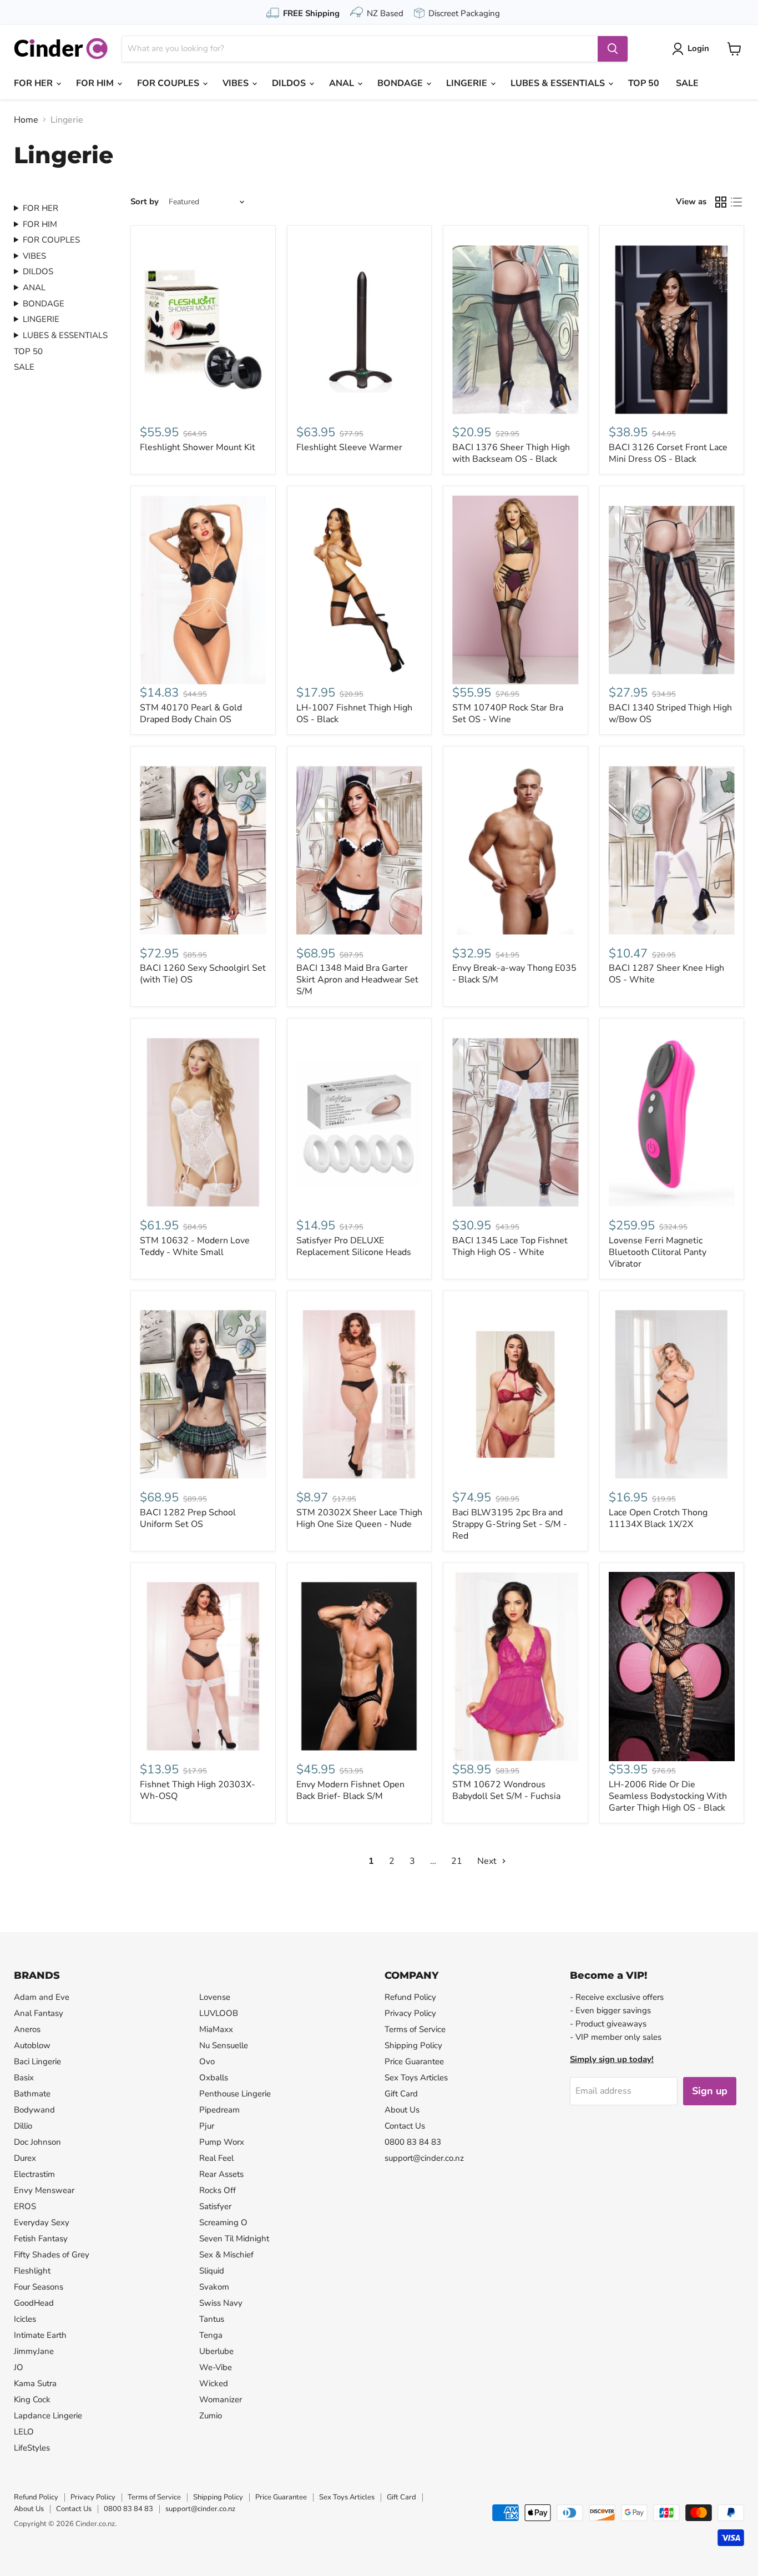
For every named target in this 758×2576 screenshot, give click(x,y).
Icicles (25, 2319)
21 (457, 1861)
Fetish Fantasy (41, 2239)
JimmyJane (34, 2351)
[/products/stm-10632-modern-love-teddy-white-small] (203, 1122)
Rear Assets (221, 2174)
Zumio (211, 2416)
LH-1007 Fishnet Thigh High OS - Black (354, 714)
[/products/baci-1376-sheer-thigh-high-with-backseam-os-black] (516, 329)
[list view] (736, 202)
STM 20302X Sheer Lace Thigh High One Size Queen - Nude (359, 1518)
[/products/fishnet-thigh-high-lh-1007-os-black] (360, 590)
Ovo (207, 2061)
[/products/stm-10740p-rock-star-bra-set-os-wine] (516, 590)
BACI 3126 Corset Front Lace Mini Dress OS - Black (668, 453)
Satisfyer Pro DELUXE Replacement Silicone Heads (354, 1246)
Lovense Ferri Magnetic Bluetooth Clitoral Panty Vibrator (658, 1252)
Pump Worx (222, 2142)
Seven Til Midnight (234, 2239)
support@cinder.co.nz (424, 2158)
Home (26, 120)
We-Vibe (216, 2367)
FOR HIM (96, 83)
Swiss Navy (221, 2303)
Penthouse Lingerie (235, 2094)
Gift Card (401, 2094)
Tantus (212, 2319)
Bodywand (34, 2110)
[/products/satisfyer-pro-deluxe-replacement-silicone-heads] (360, 1122)
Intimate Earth (40, 2335)
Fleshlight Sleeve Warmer (349, 447)
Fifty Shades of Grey (52, 2255)
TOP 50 (644, 83)
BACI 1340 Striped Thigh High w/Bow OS (670, 714)
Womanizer (221, 2399)
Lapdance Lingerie (48, 2416)
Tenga (211, 2335)
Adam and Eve (42, 1997)
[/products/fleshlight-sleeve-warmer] (360, 329)
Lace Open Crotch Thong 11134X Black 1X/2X (658, 1518)
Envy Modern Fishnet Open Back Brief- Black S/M (350, 1790)
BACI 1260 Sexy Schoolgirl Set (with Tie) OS (203, 974)
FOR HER (34, 83)
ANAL (343, 83)
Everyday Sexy (42, 2222)
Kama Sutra (35, 2383)
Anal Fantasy (39, 2013)
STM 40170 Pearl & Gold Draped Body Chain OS (191, 714)
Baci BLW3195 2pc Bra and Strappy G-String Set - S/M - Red (510, 1524)
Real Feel (216, 2158)
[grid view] (721, 202)
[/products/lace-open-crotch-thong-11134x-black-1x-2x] (672, 1395)
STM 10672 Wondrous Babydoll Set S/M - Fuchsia (506, 1790)
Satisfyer (215, 2206)
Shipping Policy (413, 2045)
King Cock (32, 2399)
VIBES (237, 83)
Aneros (27, 2029)
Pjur (207, 2126)
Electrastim (34, 2174)
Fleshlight (32, 2271)
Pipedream (219, 2110)
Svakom (214, 2287)
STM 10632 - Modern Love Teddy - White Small (195, 1246)
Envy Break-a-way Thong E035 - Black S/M (514, 974)
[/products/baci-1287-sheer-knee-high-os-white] (672, 850)
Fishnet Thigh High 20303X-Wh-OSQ (198, 1790)
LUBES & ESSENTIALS (559, 83)
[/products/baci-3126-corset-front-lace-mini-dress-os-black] (672, 329)
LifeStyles (32, 2448)
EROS (25, 2206)
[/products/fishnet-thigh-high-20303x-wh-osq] (203, 1667)
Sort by (145, 202)
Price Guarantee (414, 2061)
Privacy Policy (410, 2013)
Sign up (710, 2091)
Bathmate (32, 2094)
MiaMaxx (216, 2029)
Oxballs (214, 2078)
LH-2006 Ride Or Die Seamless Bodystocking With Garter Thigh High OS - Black (668, 1796)
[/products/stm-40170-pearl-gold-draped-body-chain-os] (203, 590)
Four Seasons (39, 2287)
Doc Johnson (37, 2142)
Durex (25, 2158)
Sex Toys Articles (416, 2078)
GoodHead (34, 2303)
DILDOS (290, 83)
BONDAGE (401, 83)
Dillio (23, 2126)
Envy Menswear (44, 2190)
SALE (687, 83)
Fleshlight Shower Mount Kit (198, 447)
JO (19, 2367)
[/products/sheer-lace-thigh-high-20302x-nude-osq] (360, 1395)
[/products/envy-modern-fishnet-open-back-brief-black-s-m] (360, 1667)
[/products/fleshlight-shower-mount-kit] (203, 329)
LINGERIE (468, 83)
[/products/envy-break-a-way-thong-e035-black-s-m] (516, 850)
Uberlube (216, 2351)
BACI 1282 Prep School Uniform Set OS (188, 1518)
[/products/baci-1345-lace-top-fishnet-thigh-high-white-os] (516, 1122)
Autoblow (32, 2045)
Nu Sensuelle (224, 2045)
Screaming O (223, 2222)
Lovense (215, 1997)
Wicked (214, 2383)
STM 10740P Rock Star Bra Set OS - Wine (508, 714)
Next (488, 1861)
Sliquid (212, 2271)
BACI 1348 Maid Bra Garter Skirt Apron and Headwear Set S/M (357, 980)
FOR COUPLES (169, 83)
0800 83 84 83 (413, 2142)
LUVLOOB (219, 2013)
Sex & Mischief (226, 2255)
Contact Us (405, 2126)
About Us (402, 2110)
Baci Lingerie (37, 2061)
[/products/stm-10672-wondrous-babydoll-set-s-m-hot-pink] (516, 1667)
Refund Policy (410, 1997)
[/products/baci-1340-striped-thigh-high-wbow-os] (672, 590)
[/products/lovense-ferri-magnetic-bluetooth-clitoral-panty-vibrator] (672, 1122)
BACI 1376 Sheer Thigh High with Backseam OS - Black (511, 453)
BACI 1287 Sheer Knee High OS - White (666, 974)
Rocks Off (218, 2190)
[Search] (613, 49)
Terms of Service (415, 2029)
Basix (24, 2078)
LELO (24, 2432)
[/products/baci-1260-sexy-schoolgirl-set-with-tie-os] (203, 850)
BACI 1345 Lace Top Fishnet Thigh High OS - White (510, 1246)
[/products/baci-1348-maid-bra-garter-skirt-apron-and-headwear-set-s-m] (360, 850)
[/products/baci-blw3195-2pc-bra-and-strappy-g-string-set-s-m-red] (516, 1395)
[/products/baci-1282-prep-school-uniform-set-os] (203, 1395)
